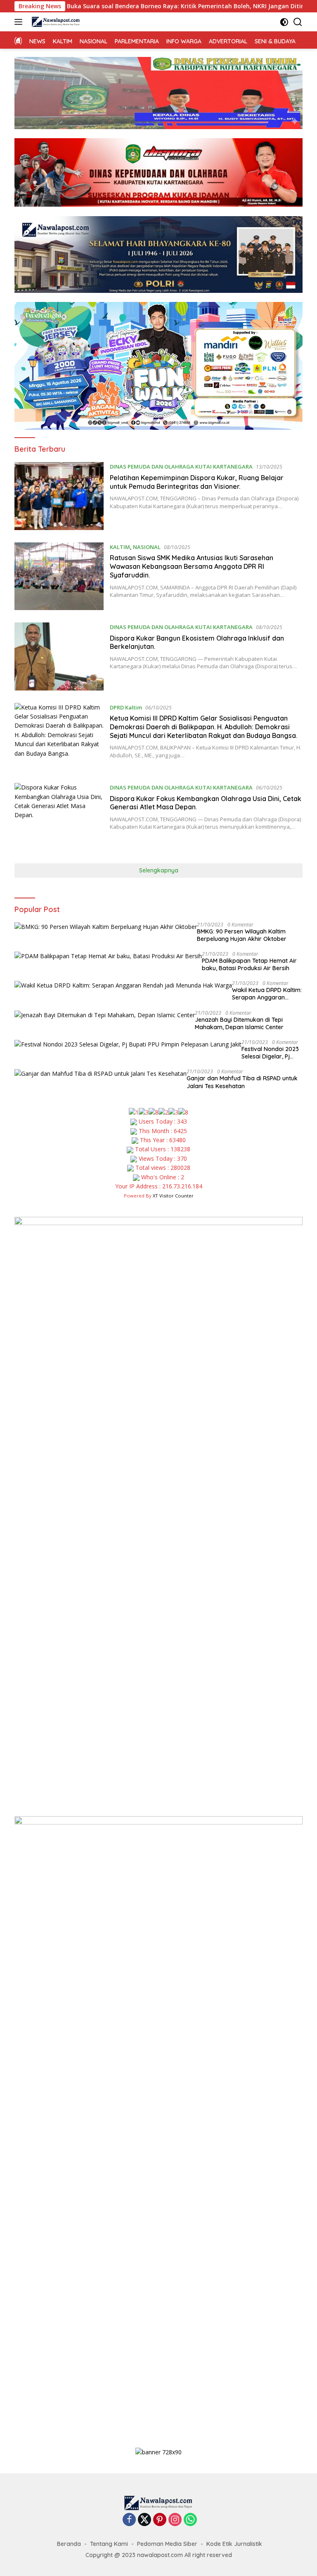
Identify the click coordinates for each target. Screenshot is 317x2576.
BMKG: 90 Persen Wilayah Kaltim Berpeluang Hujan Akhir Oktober (242, 935)
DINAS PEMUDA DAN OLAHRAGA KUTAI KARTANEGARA (181, 467)
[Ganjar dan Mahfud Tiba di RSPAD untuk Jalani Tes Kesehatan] (101, 1074)
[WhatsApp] (190, 2520)
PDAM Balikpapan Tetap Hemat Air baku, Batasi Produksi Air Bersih (249, 964)
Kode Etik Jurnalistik (234, 2544)
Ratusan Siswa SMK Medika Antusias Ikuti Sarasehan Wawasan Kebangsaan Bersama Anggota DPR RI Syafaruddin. (192, 566)
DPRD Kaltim (126, 707)
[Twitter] (144, 2520)
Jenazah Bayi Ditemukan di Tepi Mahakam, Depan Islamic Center (239, 1023)
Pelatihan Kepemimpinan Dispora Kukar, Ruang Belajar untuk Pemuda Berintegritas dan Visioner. (197, 482)
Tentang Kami (109, 2544)
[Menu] (20, 22)
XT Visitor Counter (173, 1196)
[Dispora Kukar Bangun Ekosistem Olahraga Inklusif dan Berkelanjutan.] (59, 656)
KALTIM (120, 547)
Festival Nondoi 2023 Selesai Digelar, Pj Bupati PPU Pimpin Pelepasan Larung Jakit (270, 1053)
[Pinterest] (160, 2520)
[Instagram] (175, 2520)
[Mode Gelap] (284, 22)
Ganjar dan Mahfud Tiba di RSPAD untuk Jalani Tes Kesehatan (242, 1082)
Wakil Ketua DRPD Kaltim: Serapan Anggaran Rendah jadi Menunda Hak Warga (267, 994)
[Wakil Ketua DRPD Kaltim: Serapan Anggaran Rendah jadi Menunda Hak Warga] (123, 985)
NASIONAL (147, 547)
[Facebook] (129, 2520)
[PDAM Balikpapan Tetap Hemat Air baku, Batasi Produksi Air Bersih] (108, 956)
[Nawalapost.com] (55, 22)
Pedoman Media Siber (167, 2544)
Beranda (69, 2544)
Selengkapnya (159, 870)
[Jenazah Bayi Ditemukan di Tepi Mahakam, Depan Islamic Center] (105, 1015)
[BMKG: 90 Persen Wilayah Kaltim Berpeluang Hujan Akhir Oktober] (106, 927)
